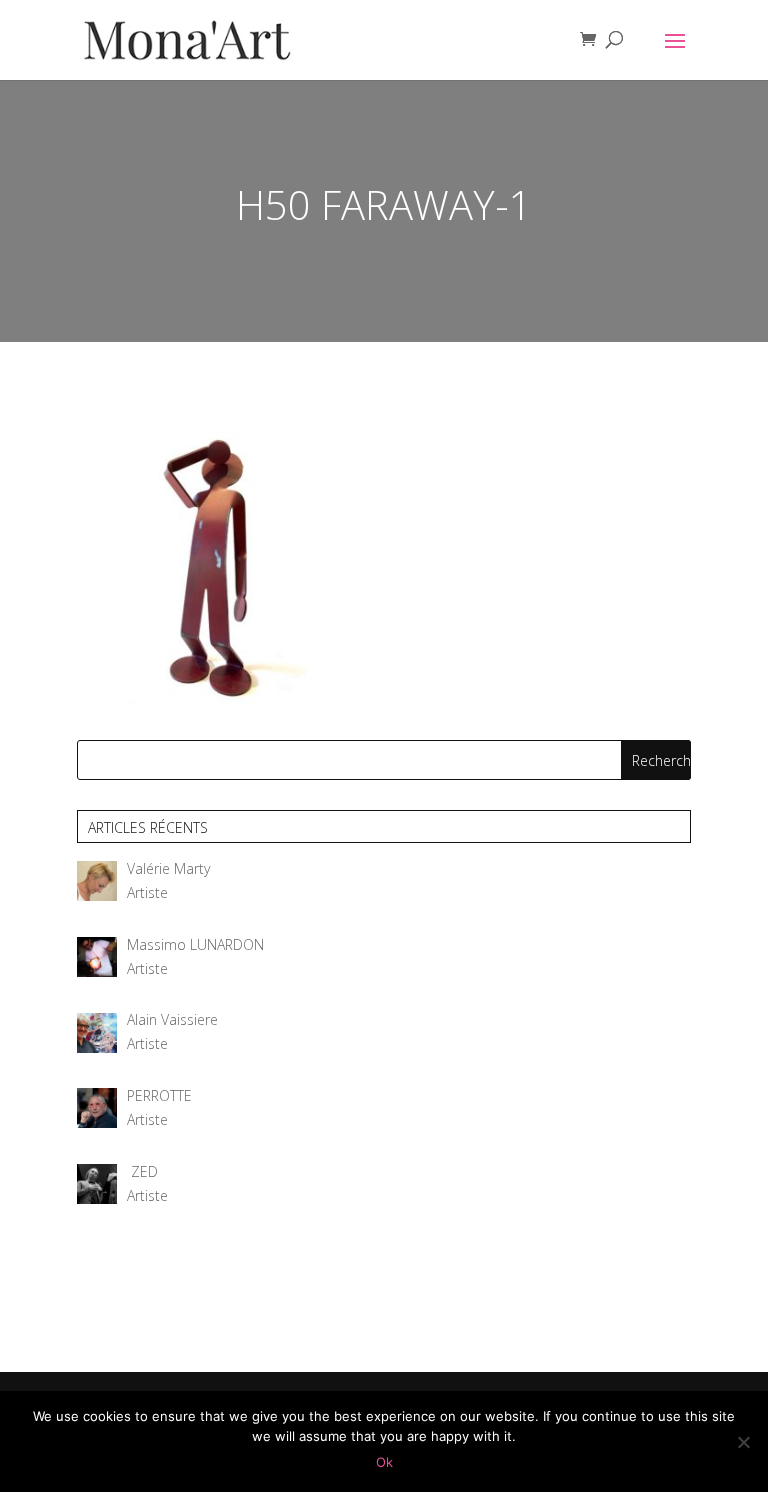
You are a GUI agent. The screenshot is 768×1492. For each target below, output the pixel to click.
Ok (384, 1462)
